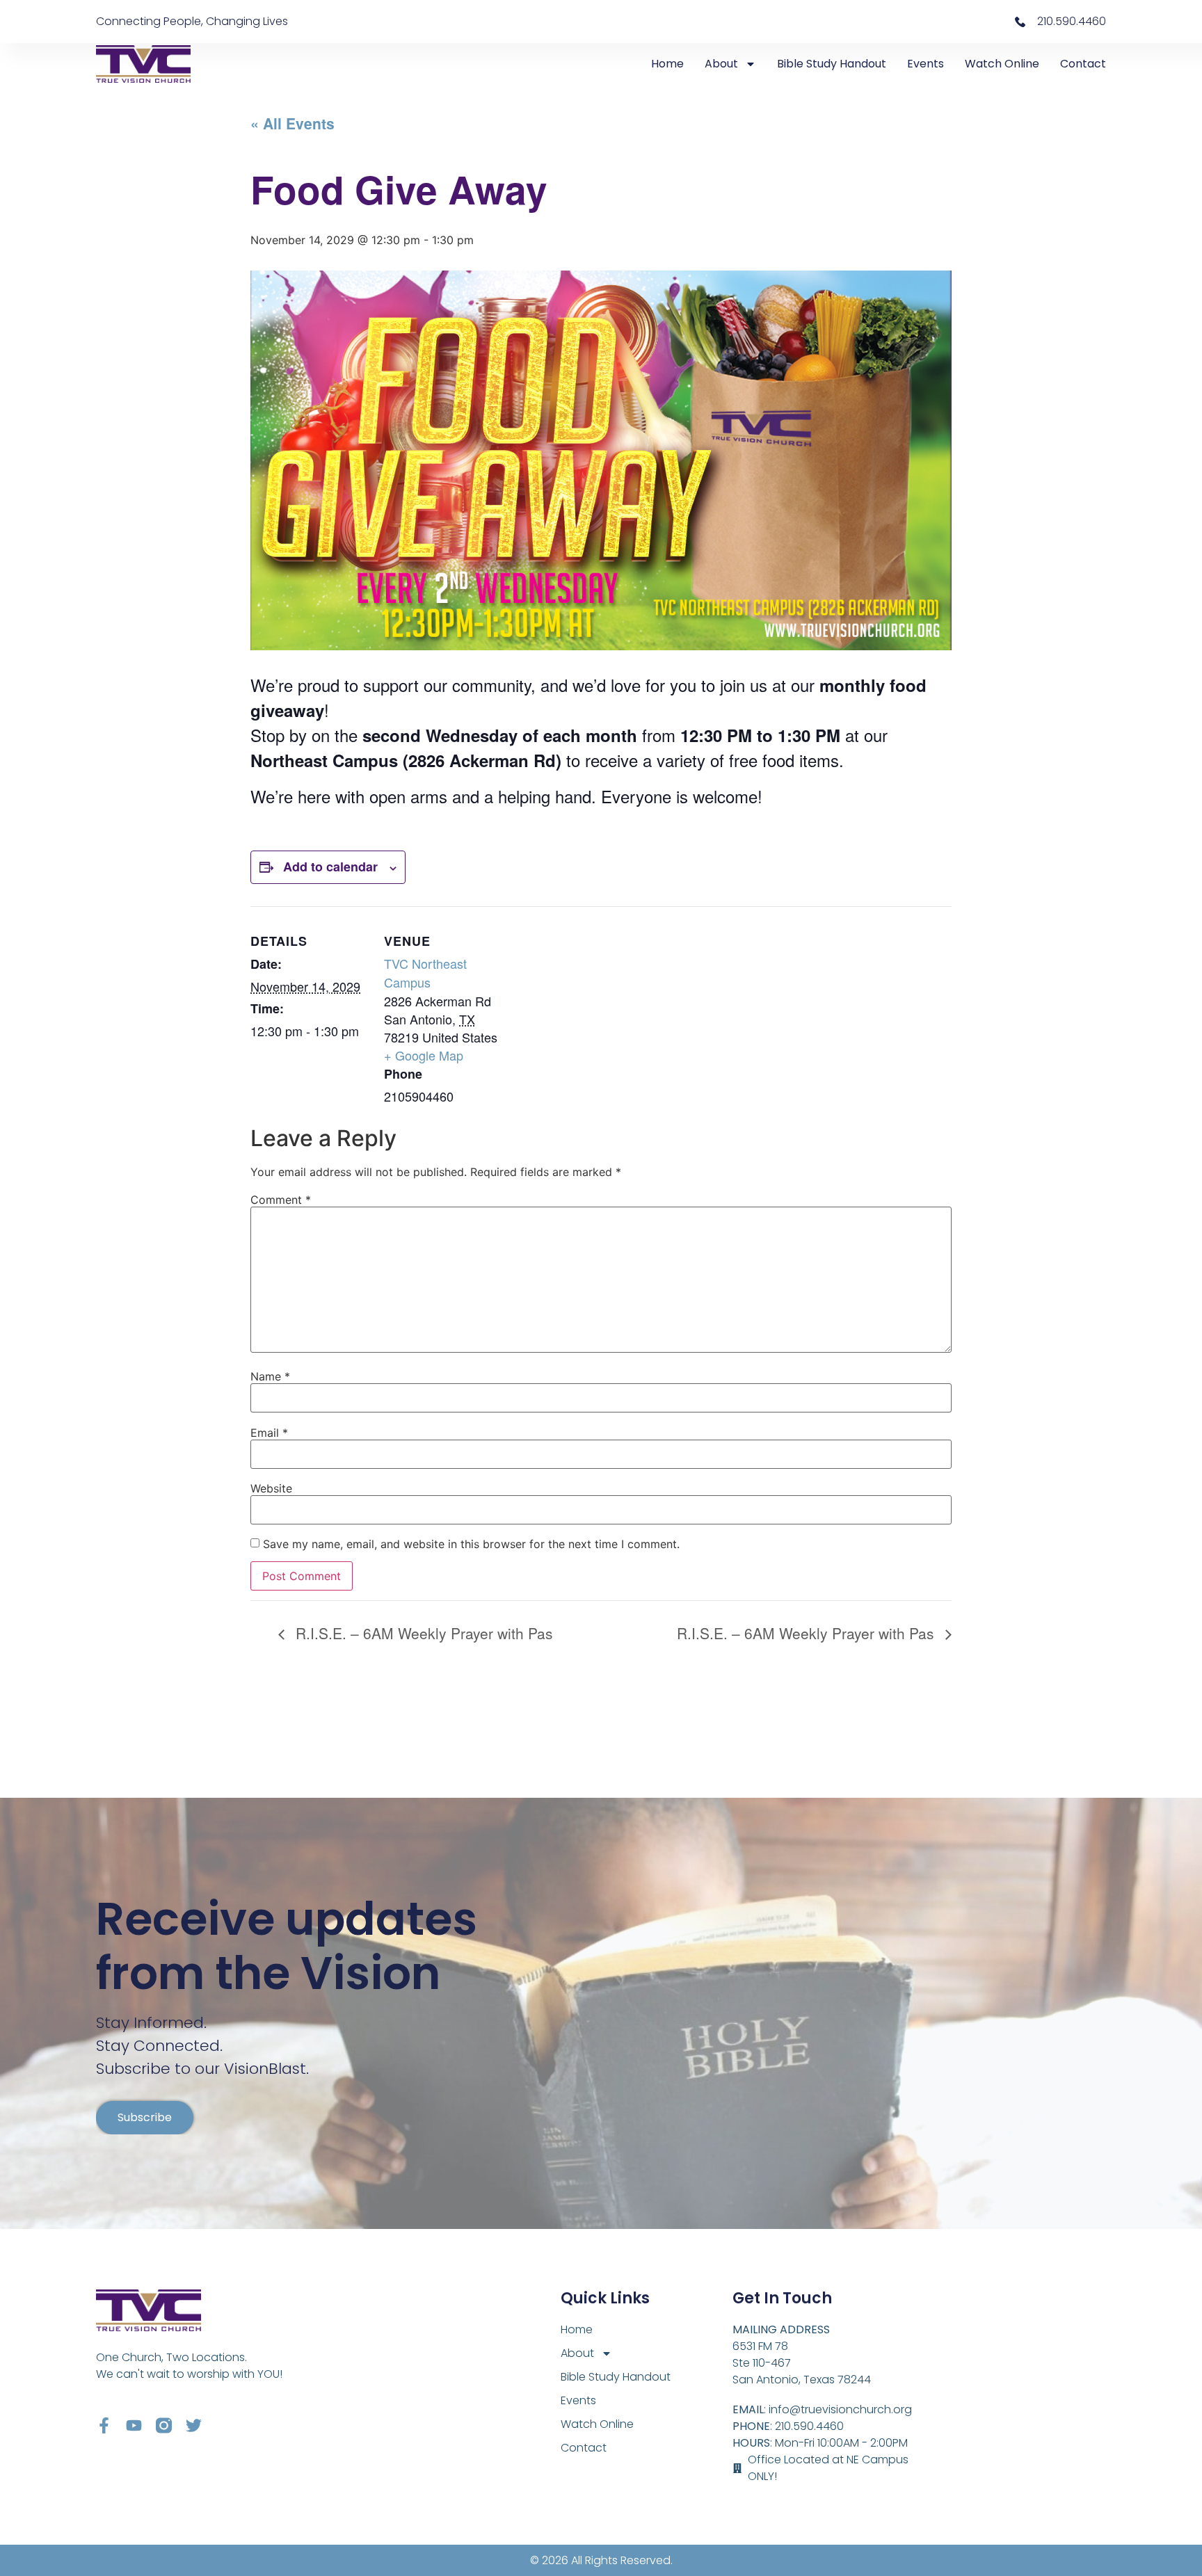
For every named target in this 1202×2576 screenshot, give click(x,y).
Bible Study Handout (832, 64)
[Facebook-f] (104, 2425)
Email (269, 1433)
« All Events (293, 123)
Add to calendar (330, 867)
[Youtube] (134, 2425)
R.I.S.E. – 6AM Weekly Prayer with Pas (422, 1633)
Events (925, 64)
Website (271, 1488)
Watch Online (1002, 64)
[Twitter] (194, 2425)
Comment (281, 1200)
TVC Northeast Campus (425, 973)
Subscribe (145, 2117)
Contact (1083, 64)
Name (270, 1376)
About (721, 64)
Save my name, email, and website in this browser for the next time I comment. (471, 1544)
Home (667, 64)
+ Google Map (424, 1055)
